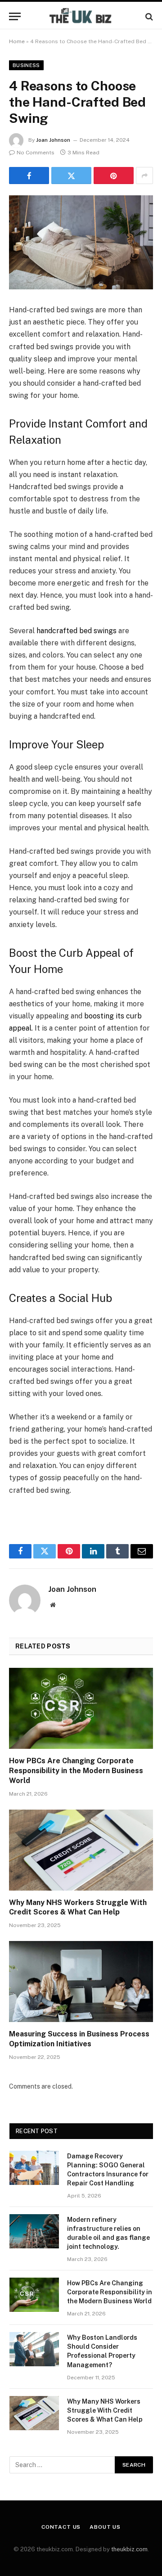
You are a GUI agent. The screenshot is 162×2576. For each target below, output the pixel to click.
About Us (105, 2527)
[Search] (148, 16)
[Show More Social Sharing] (144, 176)
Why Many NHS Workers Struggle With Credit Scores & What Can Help (106, 2410)
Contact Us (61, 2527)
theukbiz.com (129, 2549)
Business (26, 65)
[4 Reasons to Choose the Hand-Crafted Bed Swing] (81, 242)
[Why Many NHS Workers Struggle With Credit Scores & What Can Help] (81, 1850)
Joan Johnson (53, 140)
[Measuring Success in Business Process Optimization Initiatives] (81, 1982)
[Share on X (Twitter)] (71, 176)
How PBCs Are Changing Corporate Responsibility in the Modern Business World (76, 1771)
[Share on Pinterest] (114, 176)
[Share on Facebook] (29, 176)
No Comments (36, 153)
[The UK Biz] (81, 16)
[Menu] (15, 16)
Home (17, 41)
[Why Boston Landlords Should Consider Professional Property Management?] (34, 2349)
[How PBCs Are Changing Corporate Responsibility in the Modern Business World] (81, 1708)
